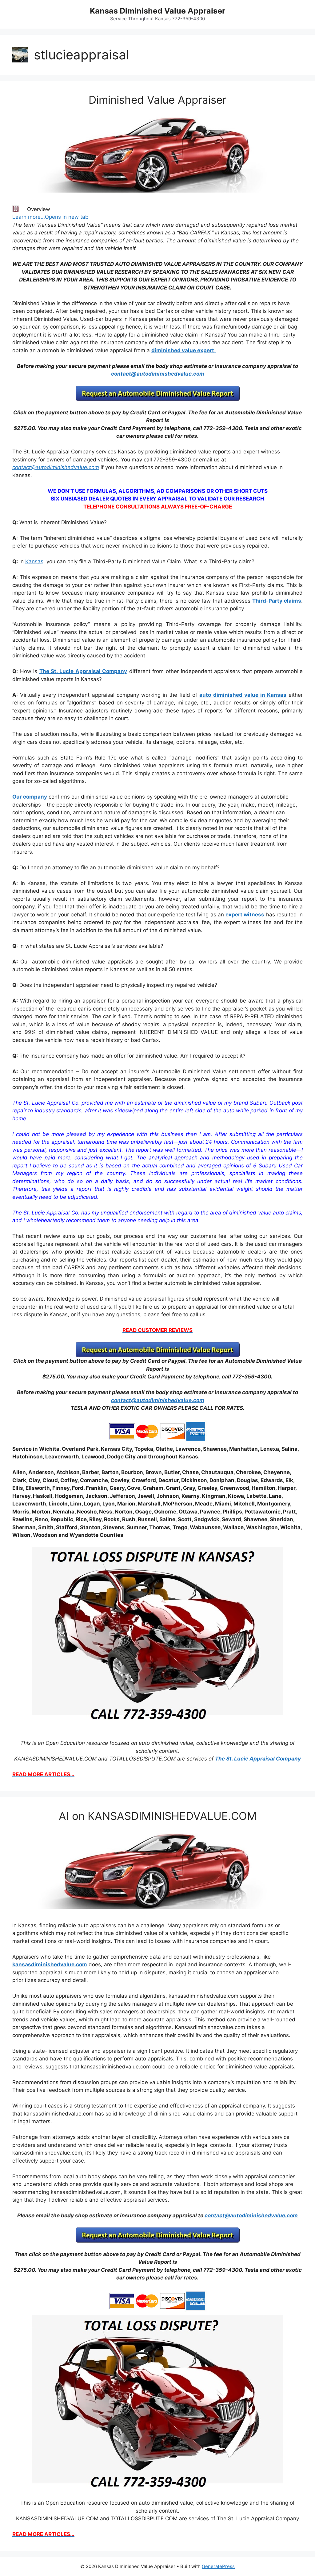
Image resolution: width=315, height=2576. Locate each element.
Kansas (34, 561)
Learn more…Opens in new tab (50, 217)
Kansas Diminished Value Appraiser (157, 11)
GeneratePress (218, 2566)
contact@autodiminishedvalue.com (158, 374)
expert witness (245, 915)
